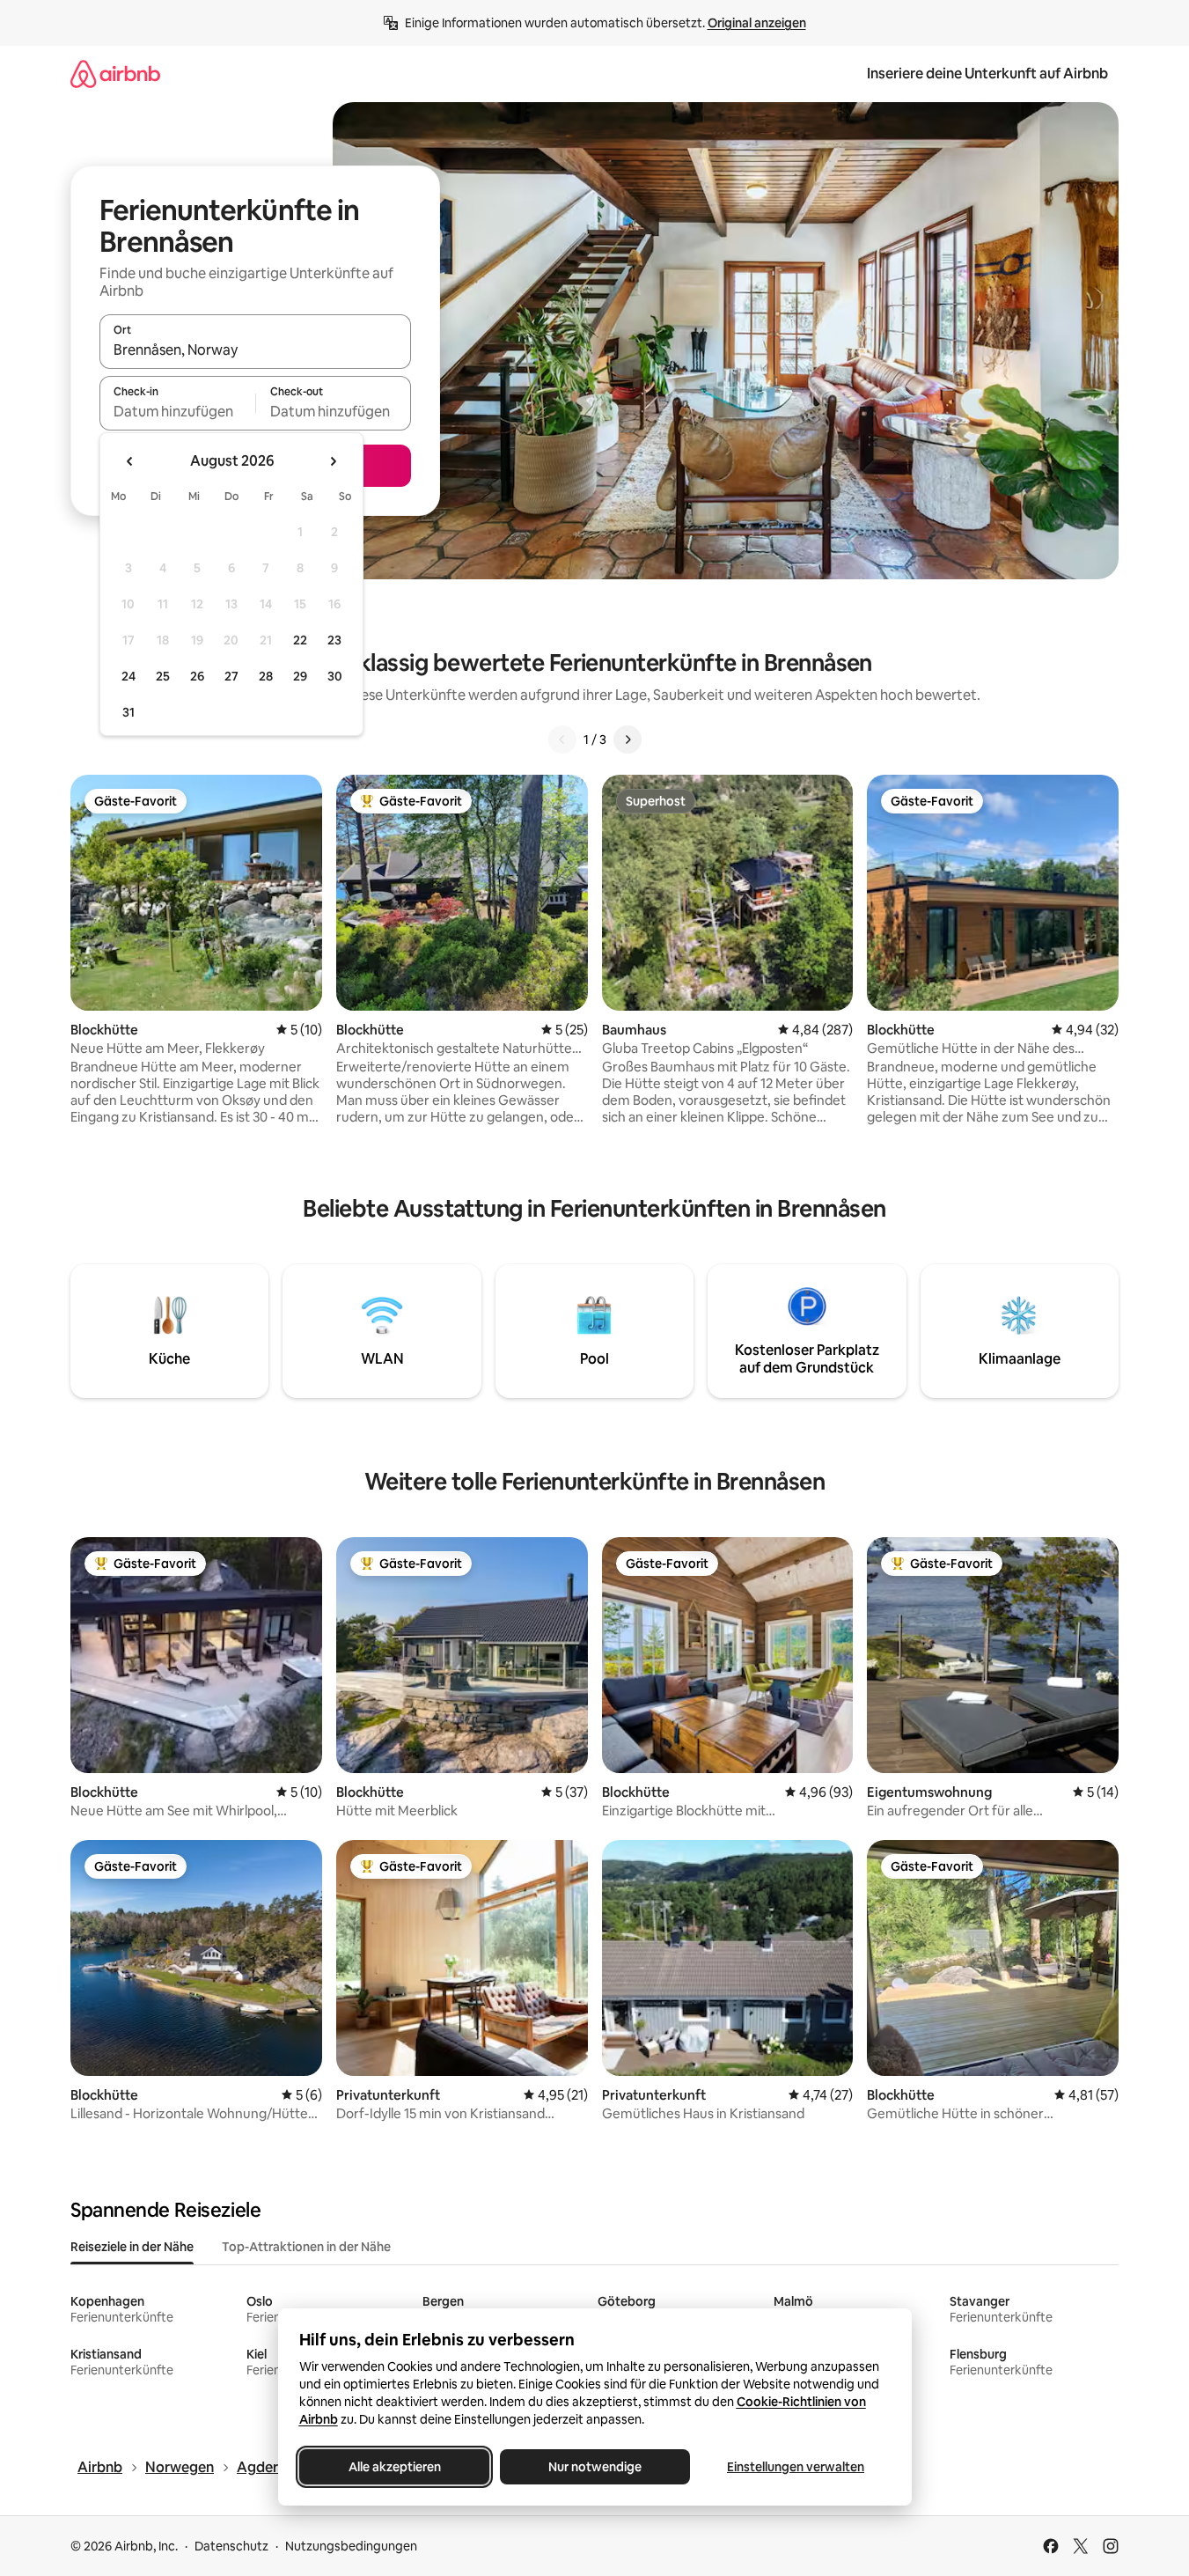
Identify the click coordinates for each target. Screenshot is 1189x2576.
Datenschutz (231, 2546)
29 (300, 676)
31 (128, 712)
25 (163, 676)
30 (335, 676)
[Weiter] (628, 740)
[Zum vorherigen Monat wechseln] (130, 461)
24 (128, 676)
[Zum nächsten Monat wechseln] (333, 461)
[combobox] (255, 350)
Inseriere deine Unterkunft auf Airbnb (987, 74)
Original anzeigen (757, 23)
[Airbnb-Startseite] (115, 74)
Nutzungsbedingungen (351, 2546)
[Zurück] (562, 740)
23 (334, 640)
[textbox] (177, 411)
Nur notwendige (595, 2467)
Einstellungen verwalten (796, 2467)
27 (231, 676)
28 (266, 676)
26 (197, 676)
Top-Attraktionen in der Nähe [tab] (306, 2247)
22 (300, 640)
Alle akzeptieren (394, 2467)
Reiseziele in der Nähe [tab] (132, 2247)
